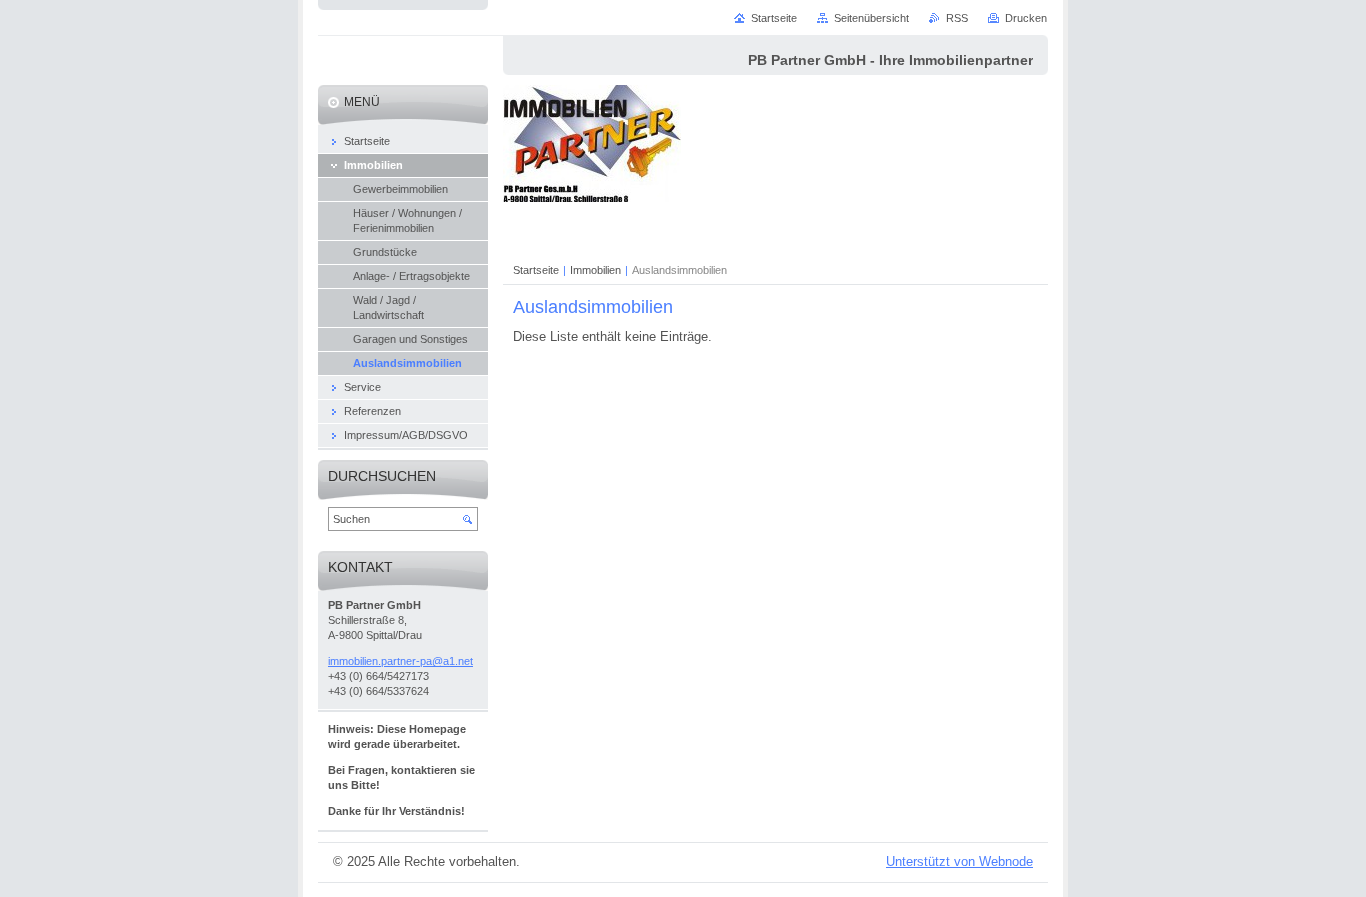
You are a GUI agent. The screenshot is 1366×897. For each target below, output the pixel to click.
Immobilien (595, 270)
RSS (957, 18)
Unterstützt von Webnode (959, 861)
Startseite (536, 270)
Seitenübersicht (871, 18)
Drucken (1026, 18)
